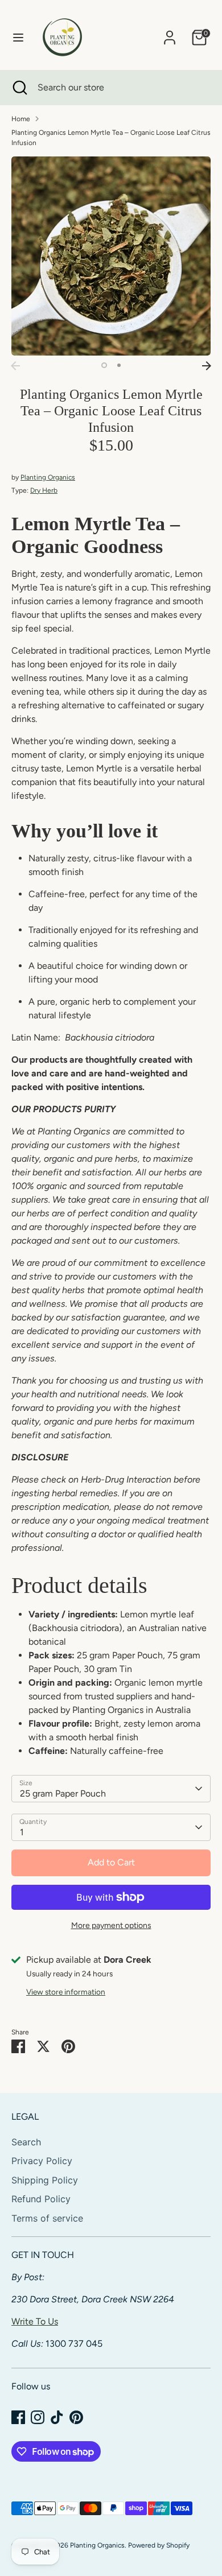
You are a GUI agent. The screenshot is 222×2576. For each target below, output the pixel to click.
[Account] (170, 33)
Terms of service (47, 2218)
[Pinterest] (76, 2417)
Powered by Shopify (159, 2545)
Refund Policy (41, 2199)
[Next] (207, 366)
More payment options (111, 1925)
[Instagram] (38, 2417)
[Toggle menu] (18, 37)
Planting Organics (48, 477)
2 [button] (119, 365)
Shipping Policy (45, 2180)
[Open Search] (19, 88)
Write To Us (35, 2321)
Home (21, 119)
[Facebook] (18, 2417)
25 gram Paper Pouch (63, 1793)
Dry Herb (44, 490)
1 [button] (104, 365)
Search (26, 2142)
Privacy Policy (42, 2161)
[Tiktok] (57, 2417)
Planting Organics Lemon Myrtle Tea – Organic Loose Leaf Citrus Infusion (111, 138)
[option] (111, 256)
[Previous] (15, 366)
